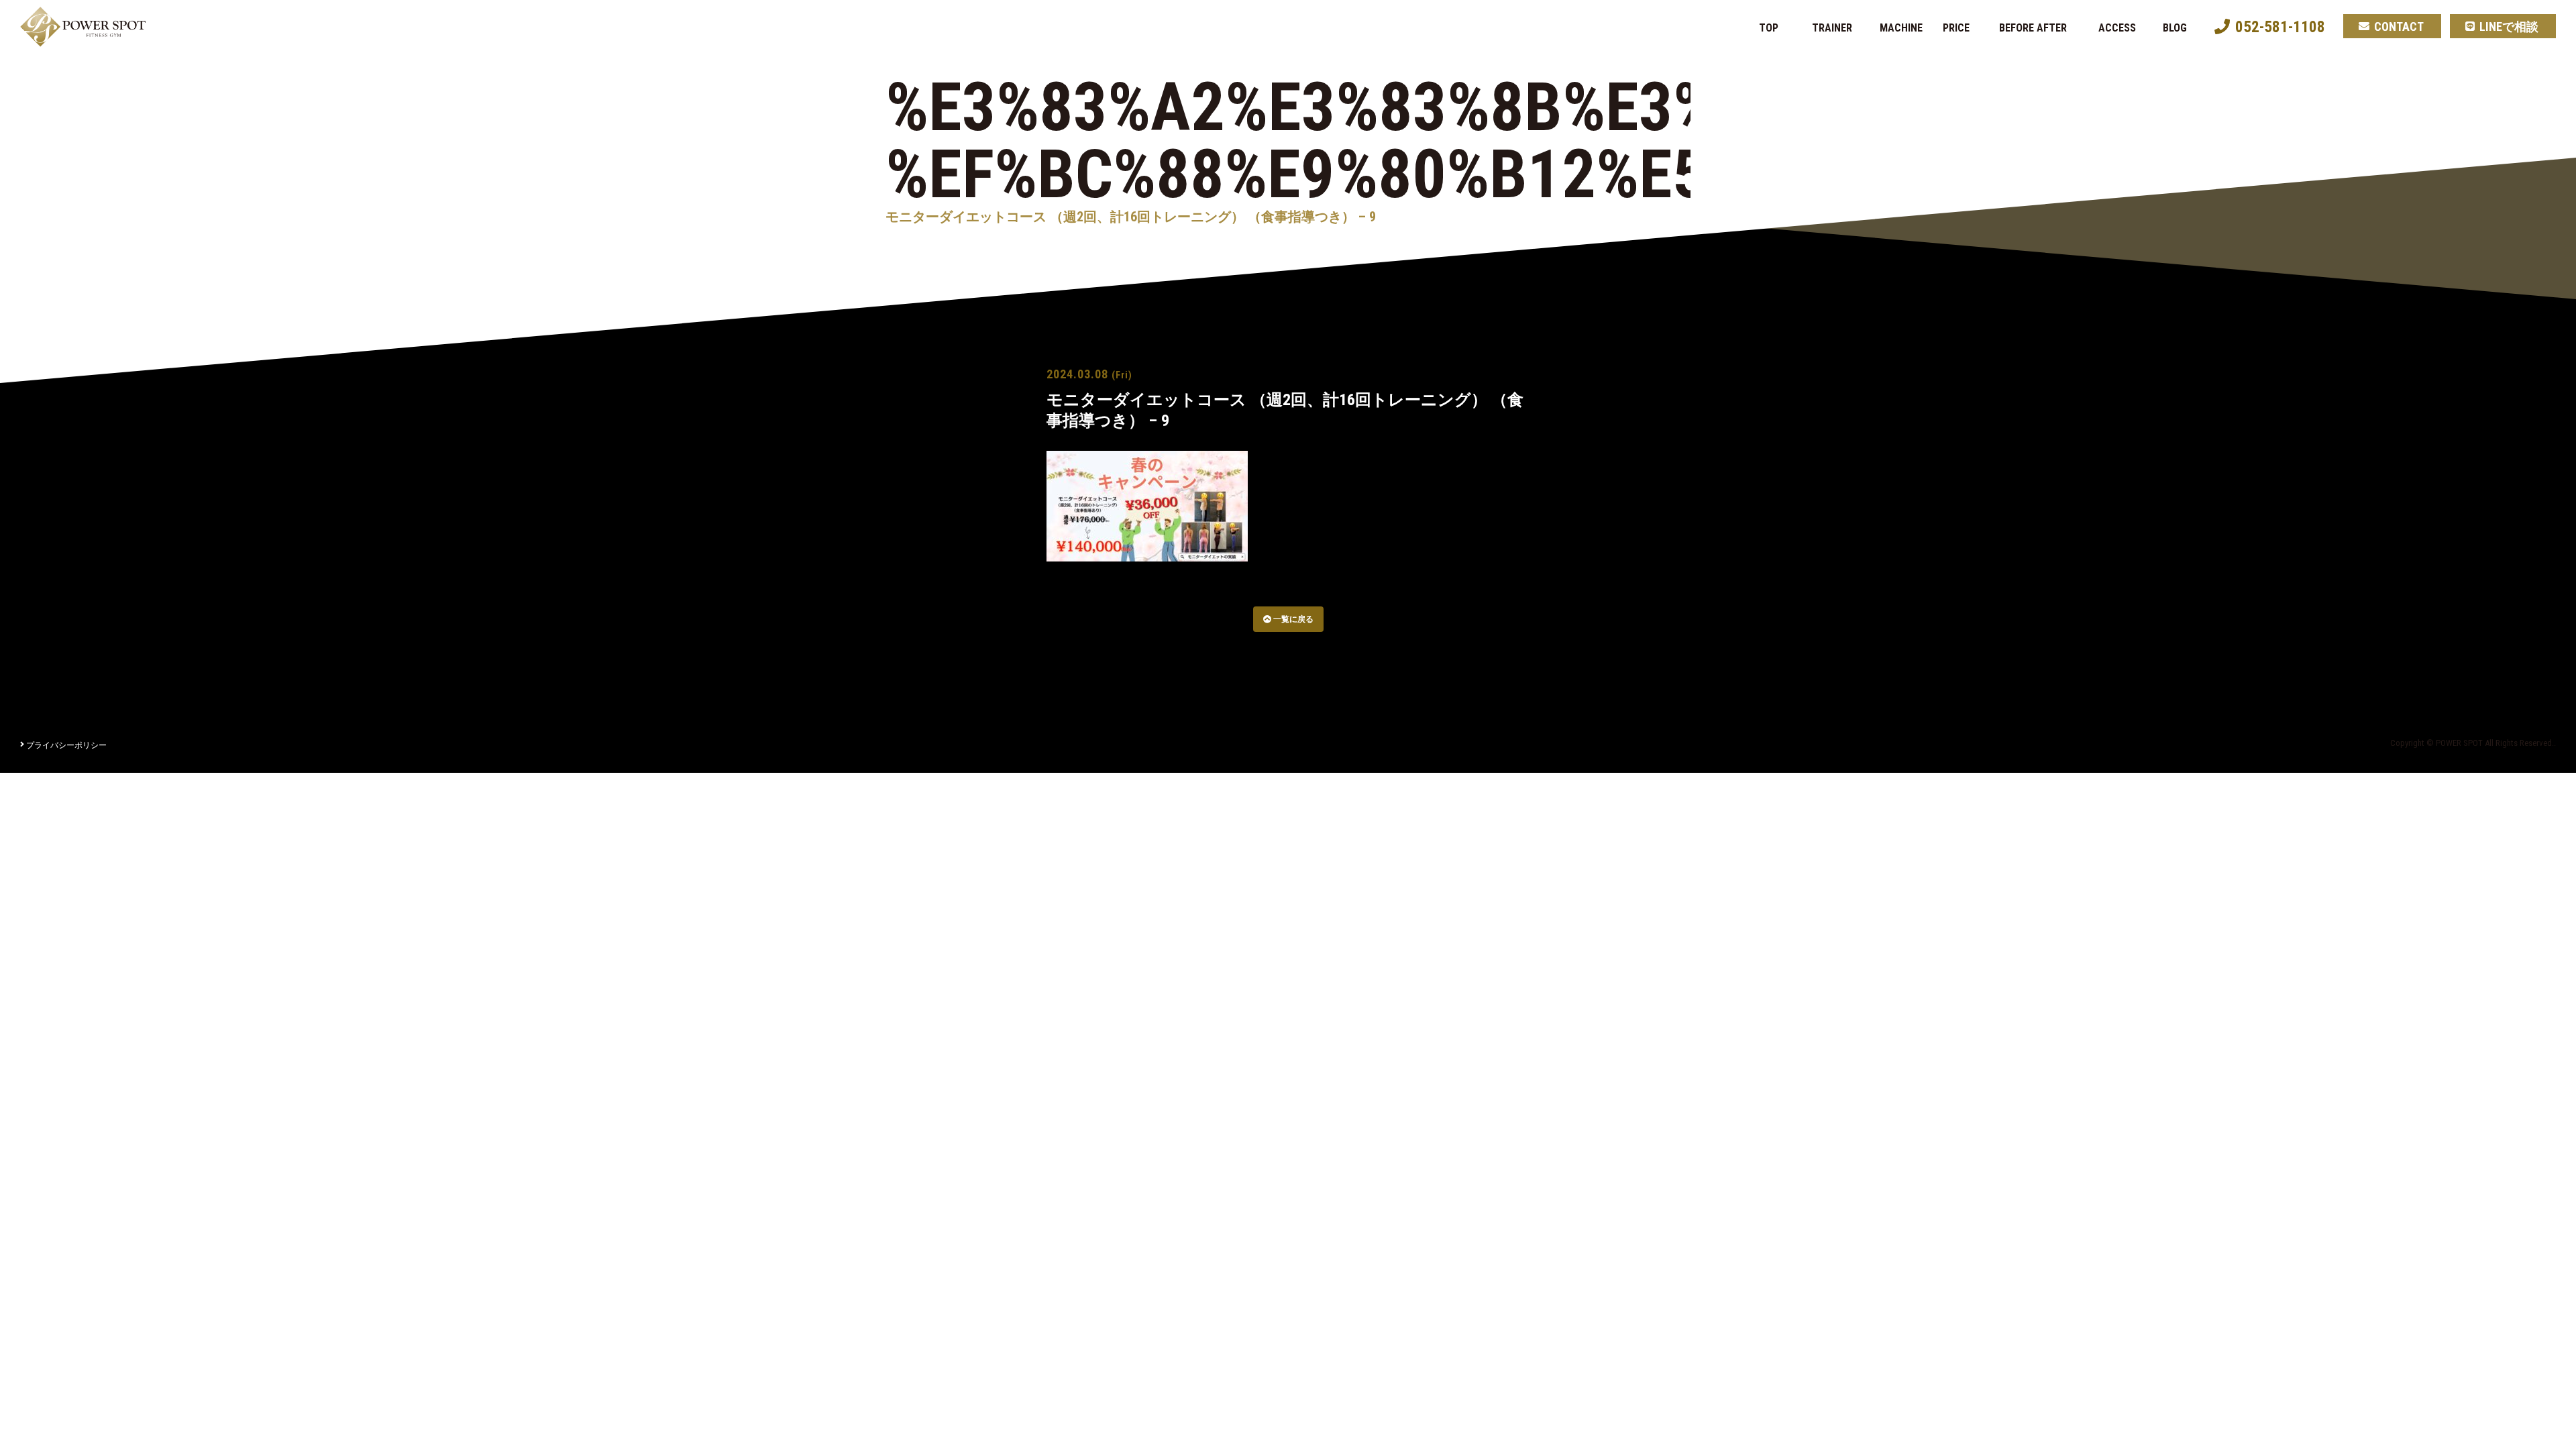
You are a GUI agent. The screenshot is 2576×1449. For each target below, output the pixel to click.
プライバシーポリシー (66, 745)
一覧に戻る (1292, 619)
